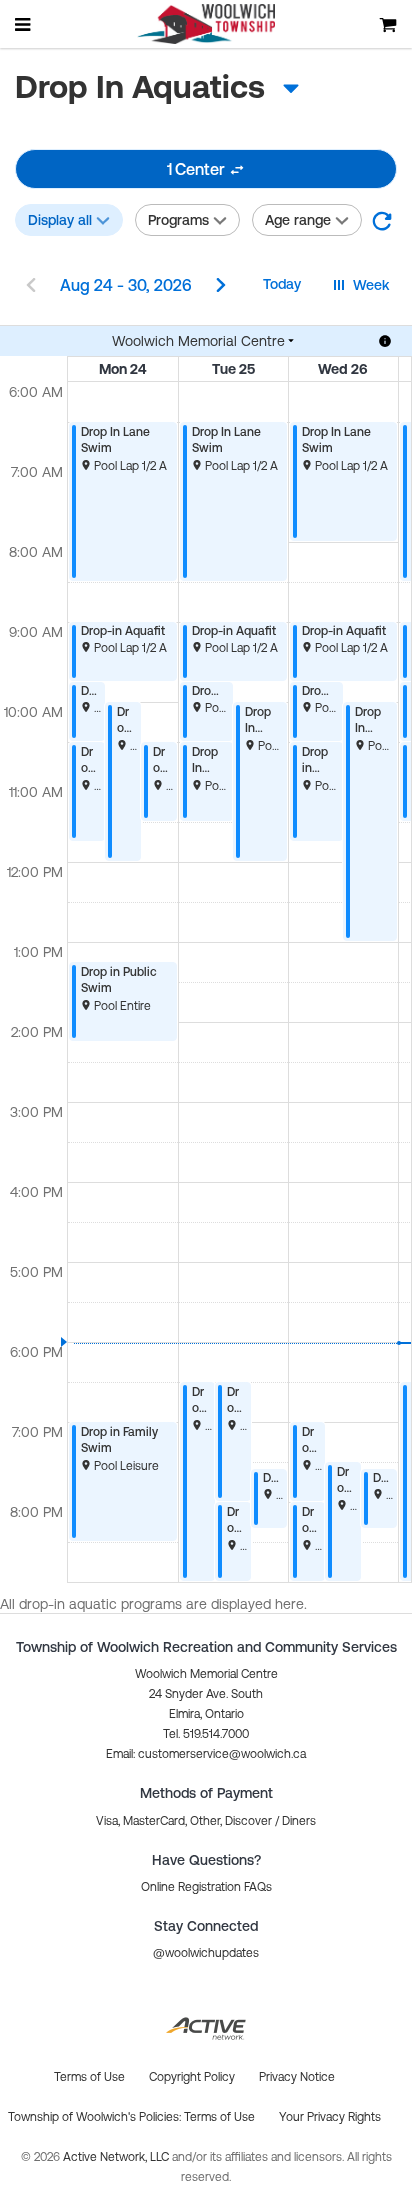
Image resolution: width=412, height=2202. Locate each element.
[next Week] (221, 287)
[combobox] (175, 87)
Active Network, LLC (117, 2157)
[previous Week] (31, 287)
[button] (382, 220)
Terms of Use (219, 2117)
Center (196, 169)
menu (24, 24)
